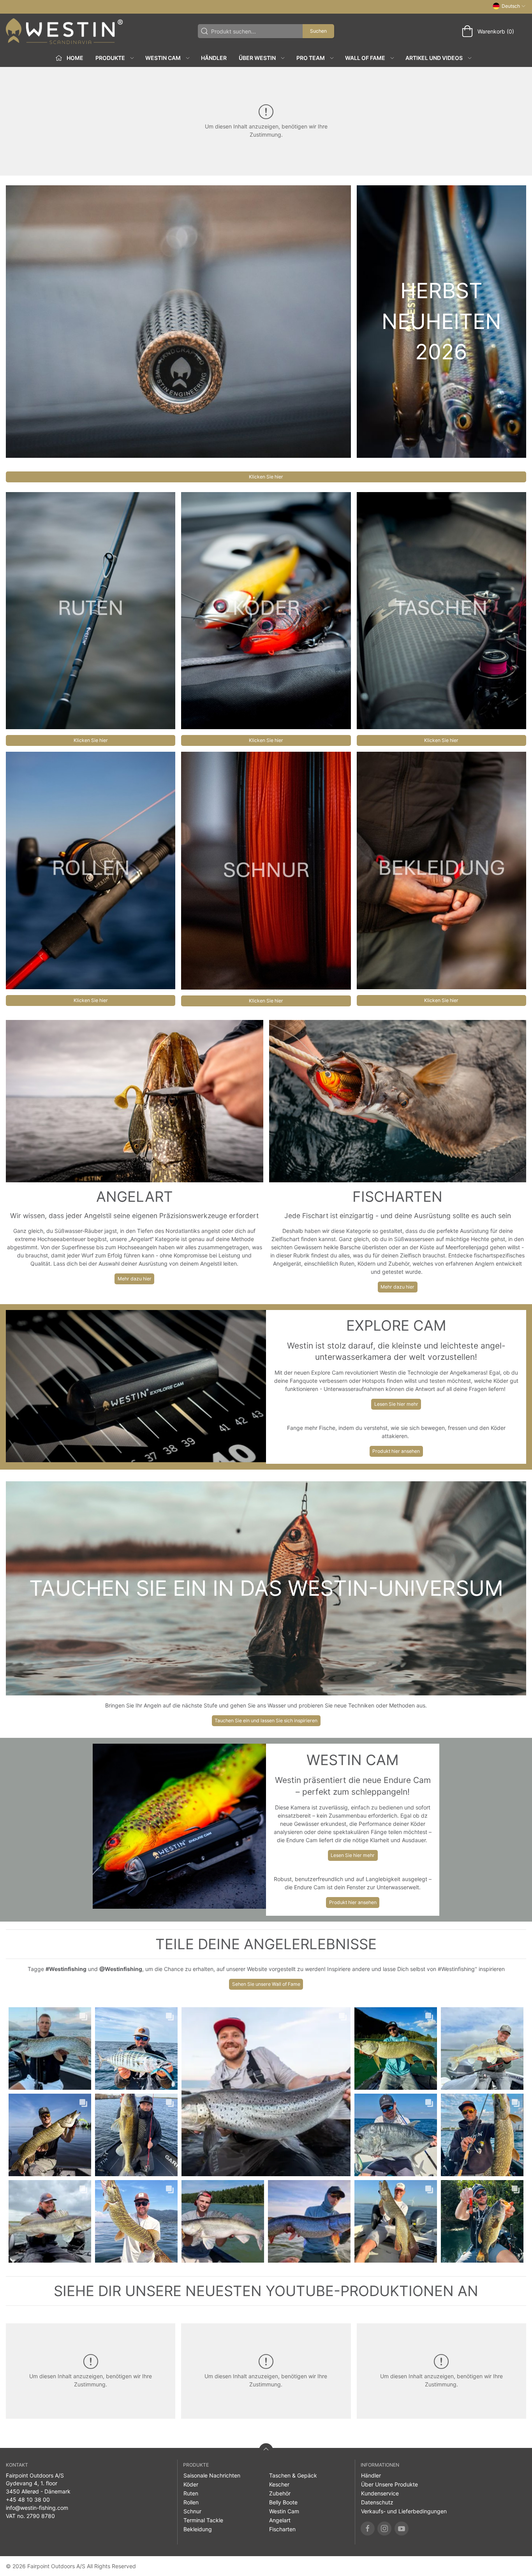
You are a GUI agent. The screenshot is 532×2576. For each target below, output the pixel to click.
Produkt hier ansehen (396, 1451)
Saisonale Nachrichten (212, 2475)
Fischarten (282, 2529)
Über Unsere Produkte (389, 2484)
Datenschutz (377, 2502)
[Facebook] (368, 2529)
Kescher (279, 2484)
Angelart (280, 2520)
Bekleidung (198, 2529)
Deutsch (511, 6)
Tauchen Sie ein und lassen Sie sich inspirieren (266, 1721)
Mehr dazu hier (135, 1279)
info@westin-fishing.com (37, 2508)
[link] (50, 2048)
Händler (214, 58)
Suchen (318, 31)
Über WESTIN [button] (257, 58)
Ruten (191, 2493)
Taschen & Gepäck (293, 2475)
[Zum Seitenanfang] (266, 2450)
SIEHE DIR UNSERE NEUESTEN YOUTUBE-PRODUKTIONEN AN (266, 2291)
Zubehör (280, 2493)
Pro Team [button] (311, 58)
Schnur (192, 2511)
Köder (191, 2484)
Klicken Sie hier (266, 477)
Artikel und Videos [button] (434, 58)
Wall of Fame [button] (365, 58)
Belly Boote (283, 2502)
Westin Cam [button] (163, 58)
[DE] (64, 31)
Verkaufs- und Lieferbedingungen (404, 2511)
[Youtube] (402, 2529)
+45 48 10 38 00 (28, 2500)
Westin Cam (284, 2511)
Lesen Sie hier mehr (396, 1404)
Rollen (191, 2502)
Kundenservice (380, 2493)
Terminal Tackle (203, 2520)
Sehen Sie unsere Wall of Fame (266, 1984)
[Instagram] (384, 2529)
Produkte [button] (110, 58)
